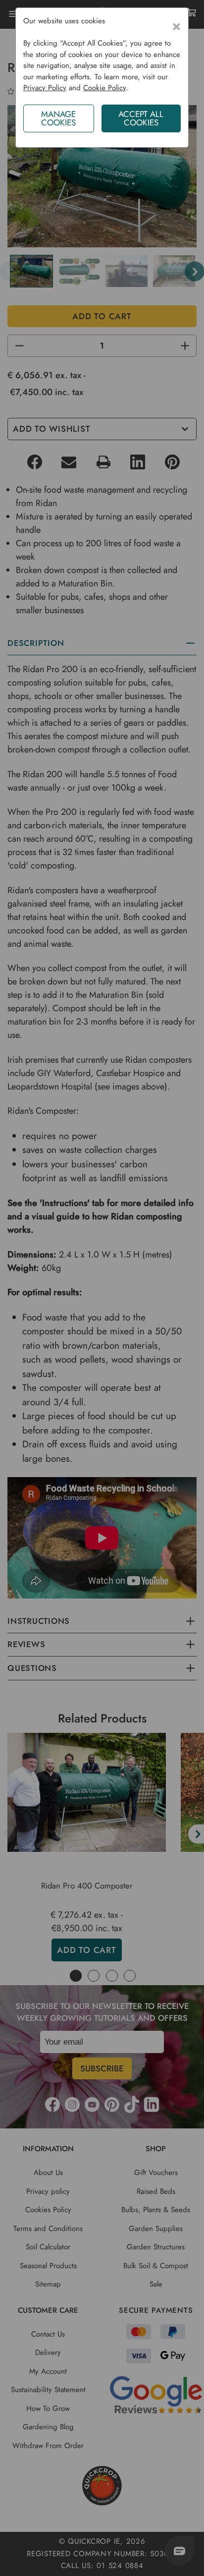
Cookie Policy (104, 88)
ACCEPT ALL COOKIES (141, 118)
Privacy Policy (45, 88)
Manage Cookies (58, 118)
